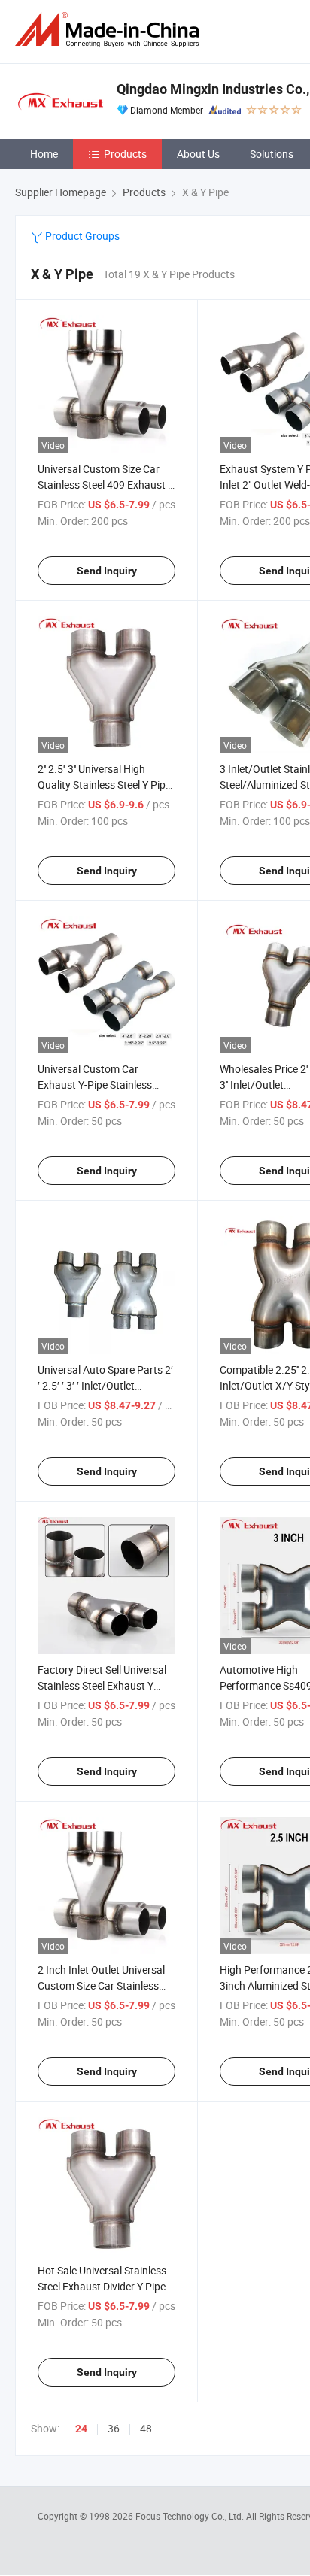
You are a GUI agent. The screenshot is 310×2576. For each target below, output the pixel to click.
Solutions (272, 154)
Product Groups (81, 236)
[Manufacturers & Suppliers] (110, 30)
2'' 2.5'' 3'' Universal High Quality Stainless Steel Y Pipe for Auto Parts (104, 785)
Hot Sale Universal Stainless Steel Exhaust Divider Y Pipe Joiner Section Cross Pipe (102, 2286)
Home (44, 154)
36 (114, 2428)
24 (81, 2429)
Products (125, 154)
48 (146, 2428)
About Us (198, 154)
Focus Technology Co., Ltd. (191, 2516)
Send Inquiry (107, 571)
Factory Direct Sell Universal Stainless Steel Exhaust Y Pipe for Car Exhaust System (104, 1685)
